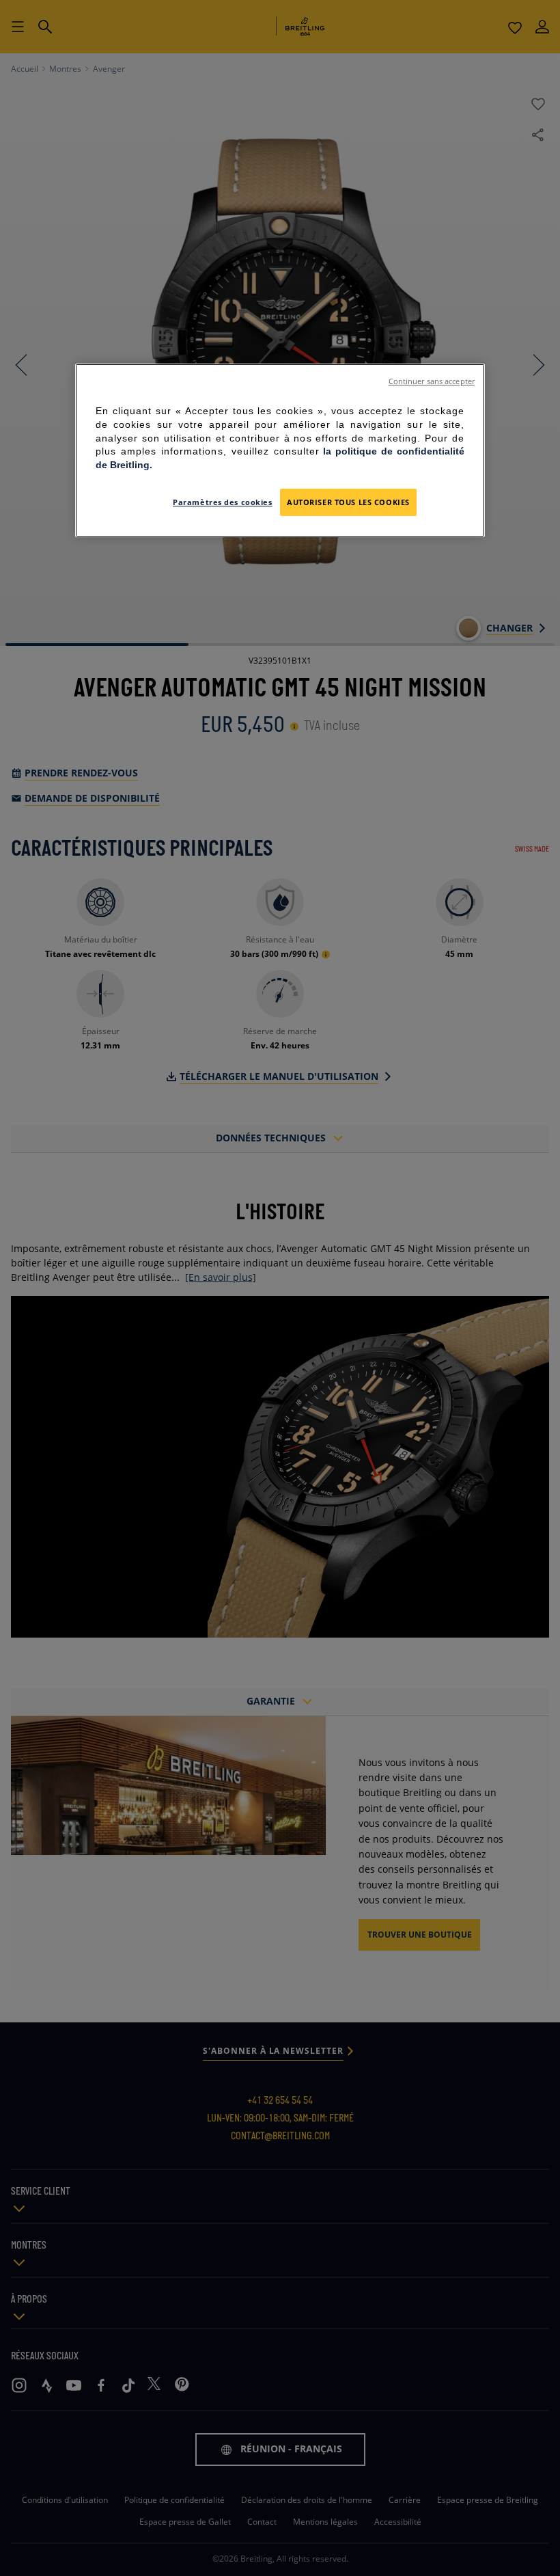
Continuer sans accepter (432, 381)
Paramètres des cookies (223, 502)
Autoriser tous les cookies (348, 502)
